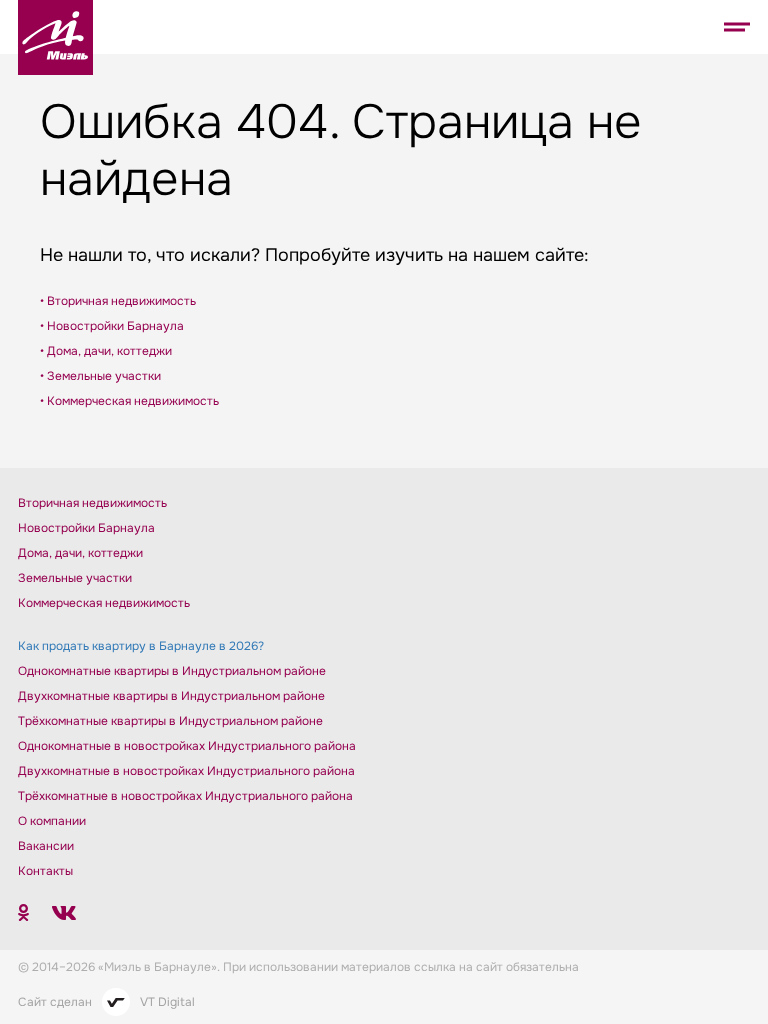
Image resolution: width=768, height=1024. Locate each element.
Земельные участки (75, 578)
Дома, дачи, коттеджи (80, 553)
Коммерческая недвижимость (104, 603)
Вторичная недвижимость (92, 503)
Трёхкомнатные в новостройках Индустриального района (185, 796)
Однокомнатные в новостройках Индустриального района (187, 746)
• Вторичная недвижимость (118, 301)
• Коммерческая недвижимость (129, 401)
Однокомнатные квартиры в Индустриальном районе (172, 671)
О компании (52, 821)
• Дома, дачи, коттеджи (106, 351)
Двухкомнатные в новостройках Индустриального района (186, 771)
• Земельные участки (100, 376)
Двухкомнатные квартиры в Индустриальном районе (171, 696)
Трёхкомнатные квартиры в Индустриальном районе (170, 721)
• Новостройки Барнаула (112, 326)
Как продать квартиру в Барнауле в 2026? (141, 646)
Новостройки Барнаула (86, 528)
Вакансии (46, 846)
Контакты (45, 871)
